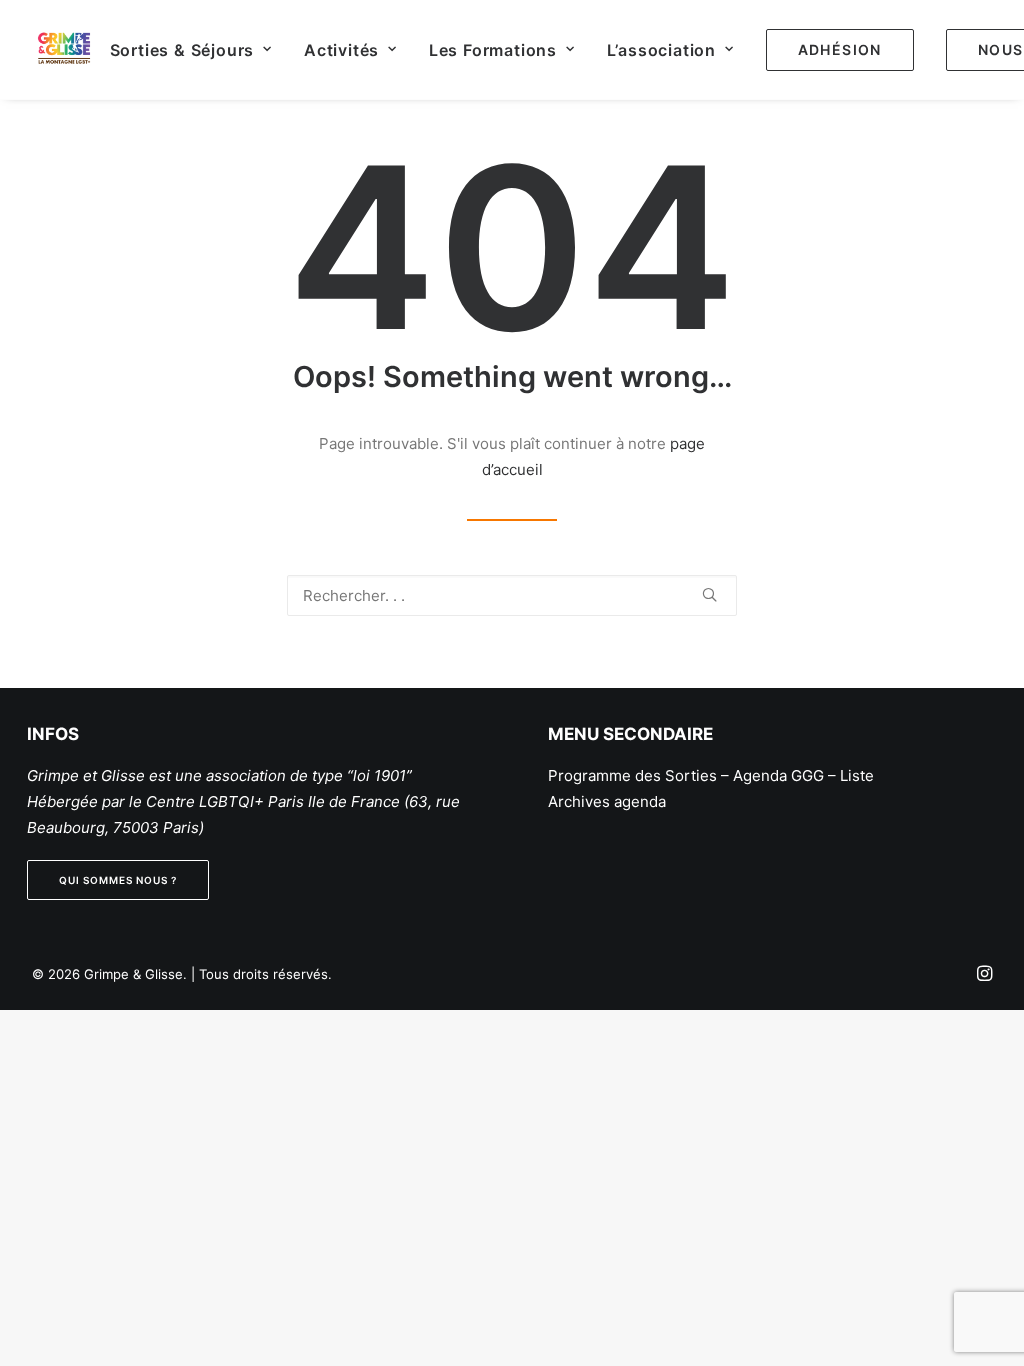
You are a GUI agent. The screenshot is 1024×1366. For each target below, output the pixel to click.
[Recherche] (512, 595)
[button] (709, 594)
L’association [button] (661, 50)
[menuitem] (191, 49)
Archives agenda (607, 801)
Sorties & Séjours (182, 50)
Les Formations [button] (493, 50)
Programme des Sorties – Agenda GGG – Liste (711, 775)
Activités (341, 50)
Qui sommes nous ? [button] (118, 880)
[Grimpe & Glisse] (64, 49)
